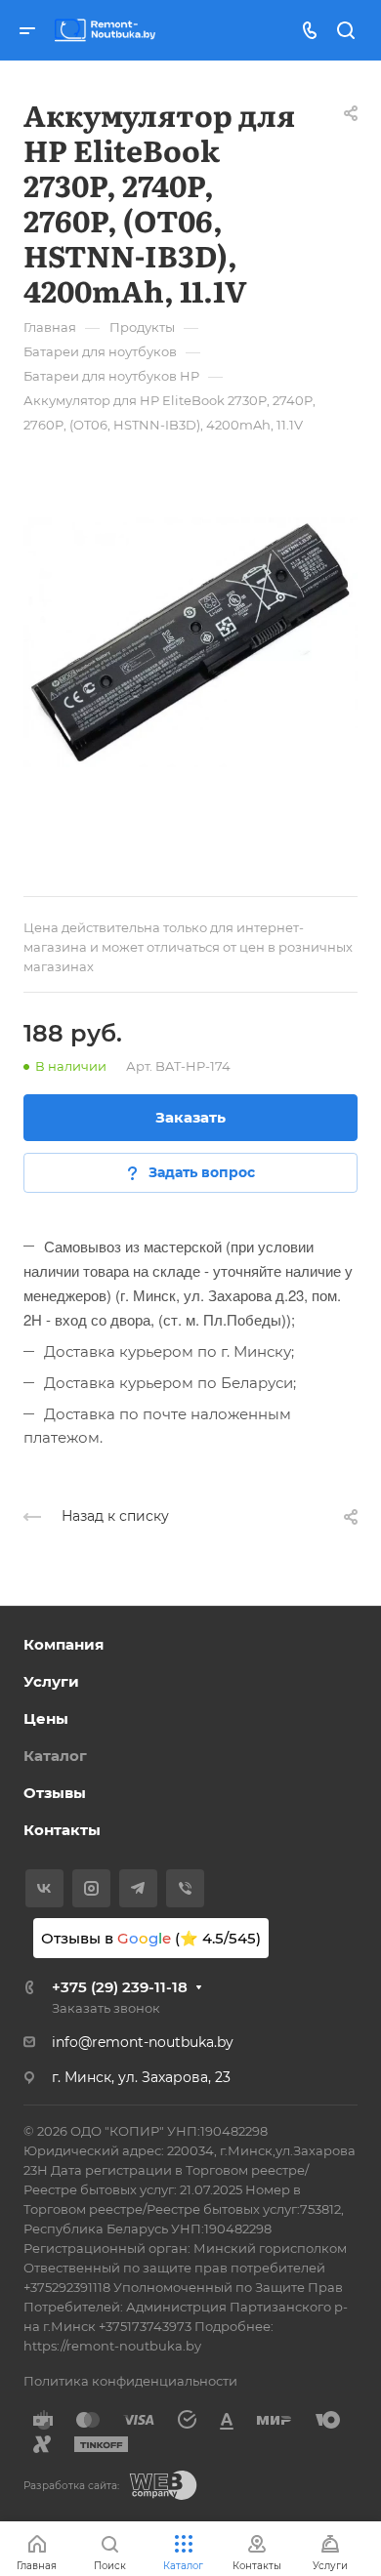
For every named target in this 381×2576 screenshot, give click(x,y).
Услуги (51, 1681)
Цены (46, 1718)
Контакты (62, 1830)
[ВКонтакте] (44, 1888)
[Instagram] (91, 1888)
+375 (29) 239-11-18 (120, 1987)
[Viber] (185, 1888)
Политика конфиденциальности (130, 2381)
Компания (63, 1644)
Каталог (55, 1756)
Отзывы (55, 1793)
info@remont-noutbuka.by (143, 2042)
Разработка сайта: (71, 2486)
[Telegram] (138, 1888)
